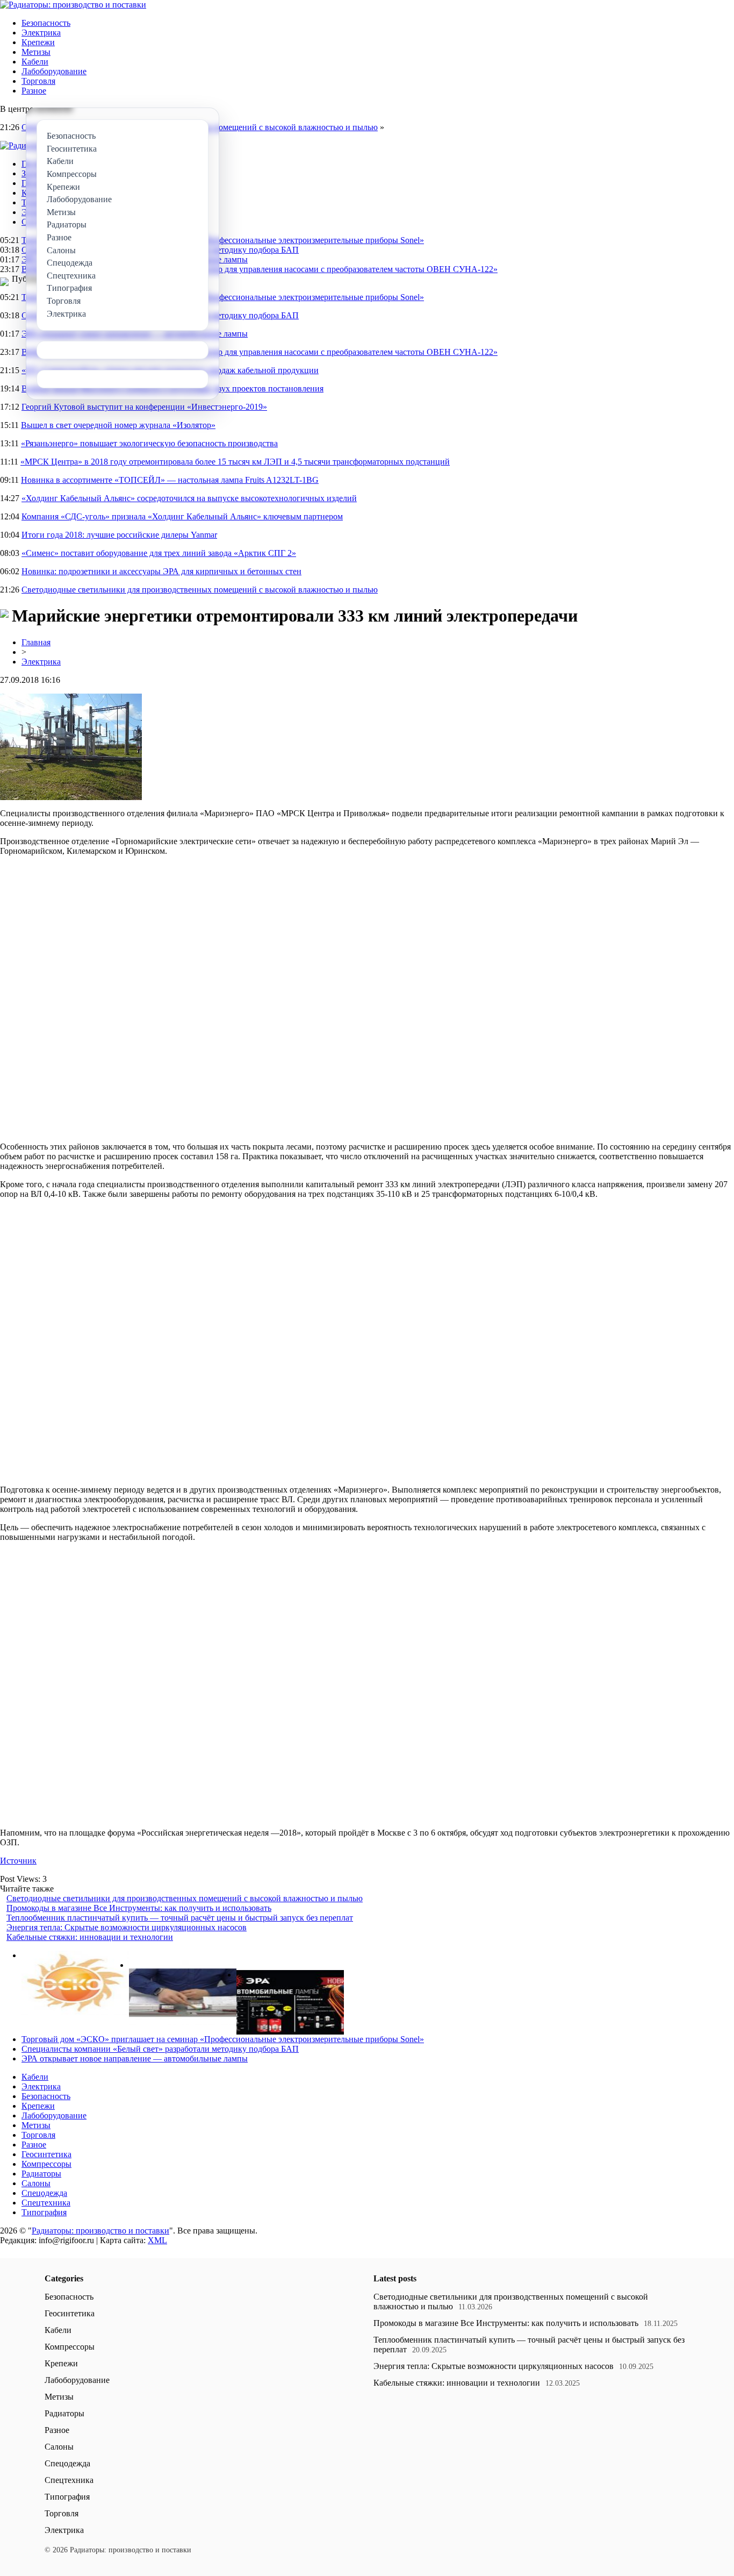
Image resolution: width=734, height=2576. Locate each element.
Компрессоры (46, 2164)
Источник (18, 1861)
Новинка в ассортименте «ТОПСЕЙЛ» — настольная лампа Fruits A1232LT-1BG (170, 480)
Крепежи (38, 42)
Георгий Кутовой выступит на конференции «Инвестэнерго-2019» (144, 407)
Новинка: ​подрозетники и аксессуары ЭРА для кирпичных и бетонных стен (161, 571)
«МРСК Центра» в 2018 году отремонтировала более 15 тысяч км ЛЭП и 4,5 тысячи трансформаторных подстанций (235, 462)
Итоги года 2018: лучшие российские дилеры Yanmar (119, 535)
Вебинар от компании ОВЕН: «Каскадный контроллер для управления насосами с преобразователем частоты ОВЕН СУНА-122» (260, 269)
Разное (34, 91)
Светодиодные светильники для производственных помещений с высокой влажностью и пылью (200, 590)
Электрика (41, 33)
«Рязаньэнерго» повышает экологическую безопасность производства (149, 443)
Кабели (35, 62)
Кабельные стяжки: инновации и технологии (90, 1937)
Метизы (36, 52)
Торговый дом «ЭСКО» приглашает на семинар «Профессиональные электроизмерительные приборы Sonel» (223, 240)
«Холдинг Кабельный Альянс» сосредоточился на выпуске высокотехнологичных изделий (189, 498)
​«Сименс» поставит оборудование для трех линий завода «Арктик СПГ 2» (159, 553)
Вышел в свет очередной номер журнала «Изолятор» (118, 425)
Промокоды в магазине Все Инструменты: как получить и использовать (139, 1908)
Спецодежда (44, 2193)
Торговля (38, 81)
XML (157, 2240)
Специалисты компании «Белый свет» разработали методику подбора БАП (160, 2049)
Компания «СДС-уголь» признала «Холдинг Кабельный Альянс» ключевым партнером (182, 516)
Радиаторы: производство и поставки (100, 2231)
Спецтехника (46, 2203)
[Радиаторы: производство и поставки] (73, 5)
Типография (44, 2212)
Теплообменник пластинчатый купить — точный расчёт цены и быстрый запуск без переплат (180, 1918)
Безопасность (46, 23)
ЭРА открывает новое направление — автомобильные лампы (135, 2058)
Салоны (36, 2183)
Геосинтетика (46, 2154)
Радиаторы (41, 2174)
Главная (36, 642)
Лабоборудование (54, 71)
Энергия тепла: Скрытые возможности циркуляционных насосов (127, 1927)
